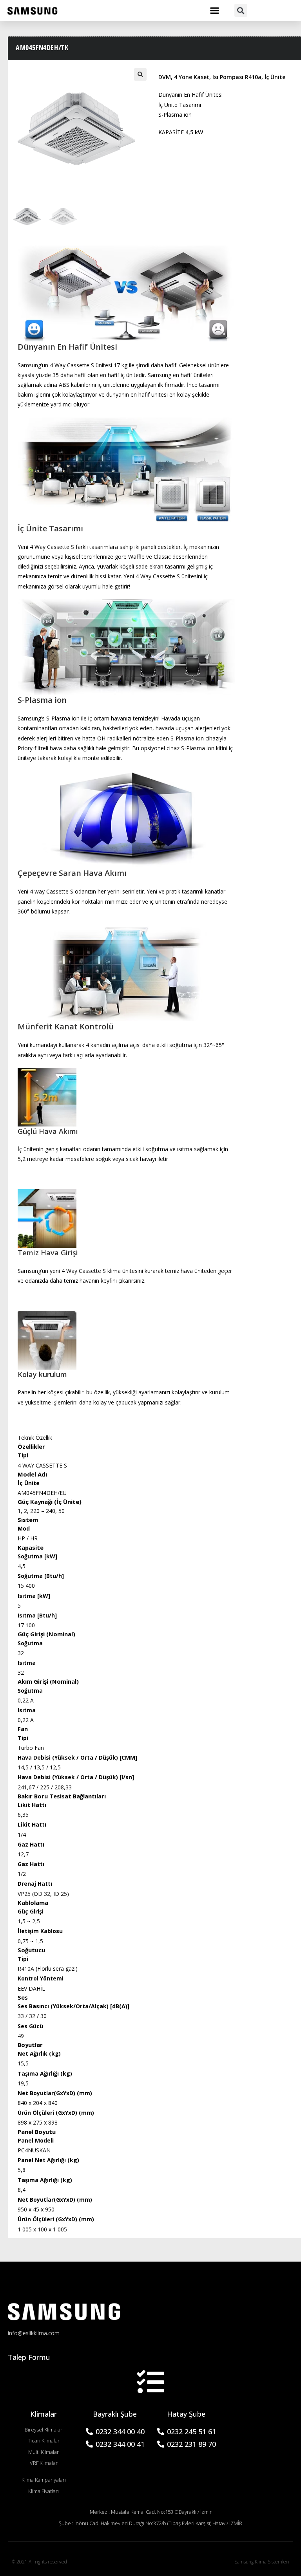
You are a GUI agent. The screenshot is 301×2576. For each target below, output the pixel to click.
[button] (215, 11)
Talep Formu (29, 2357)
